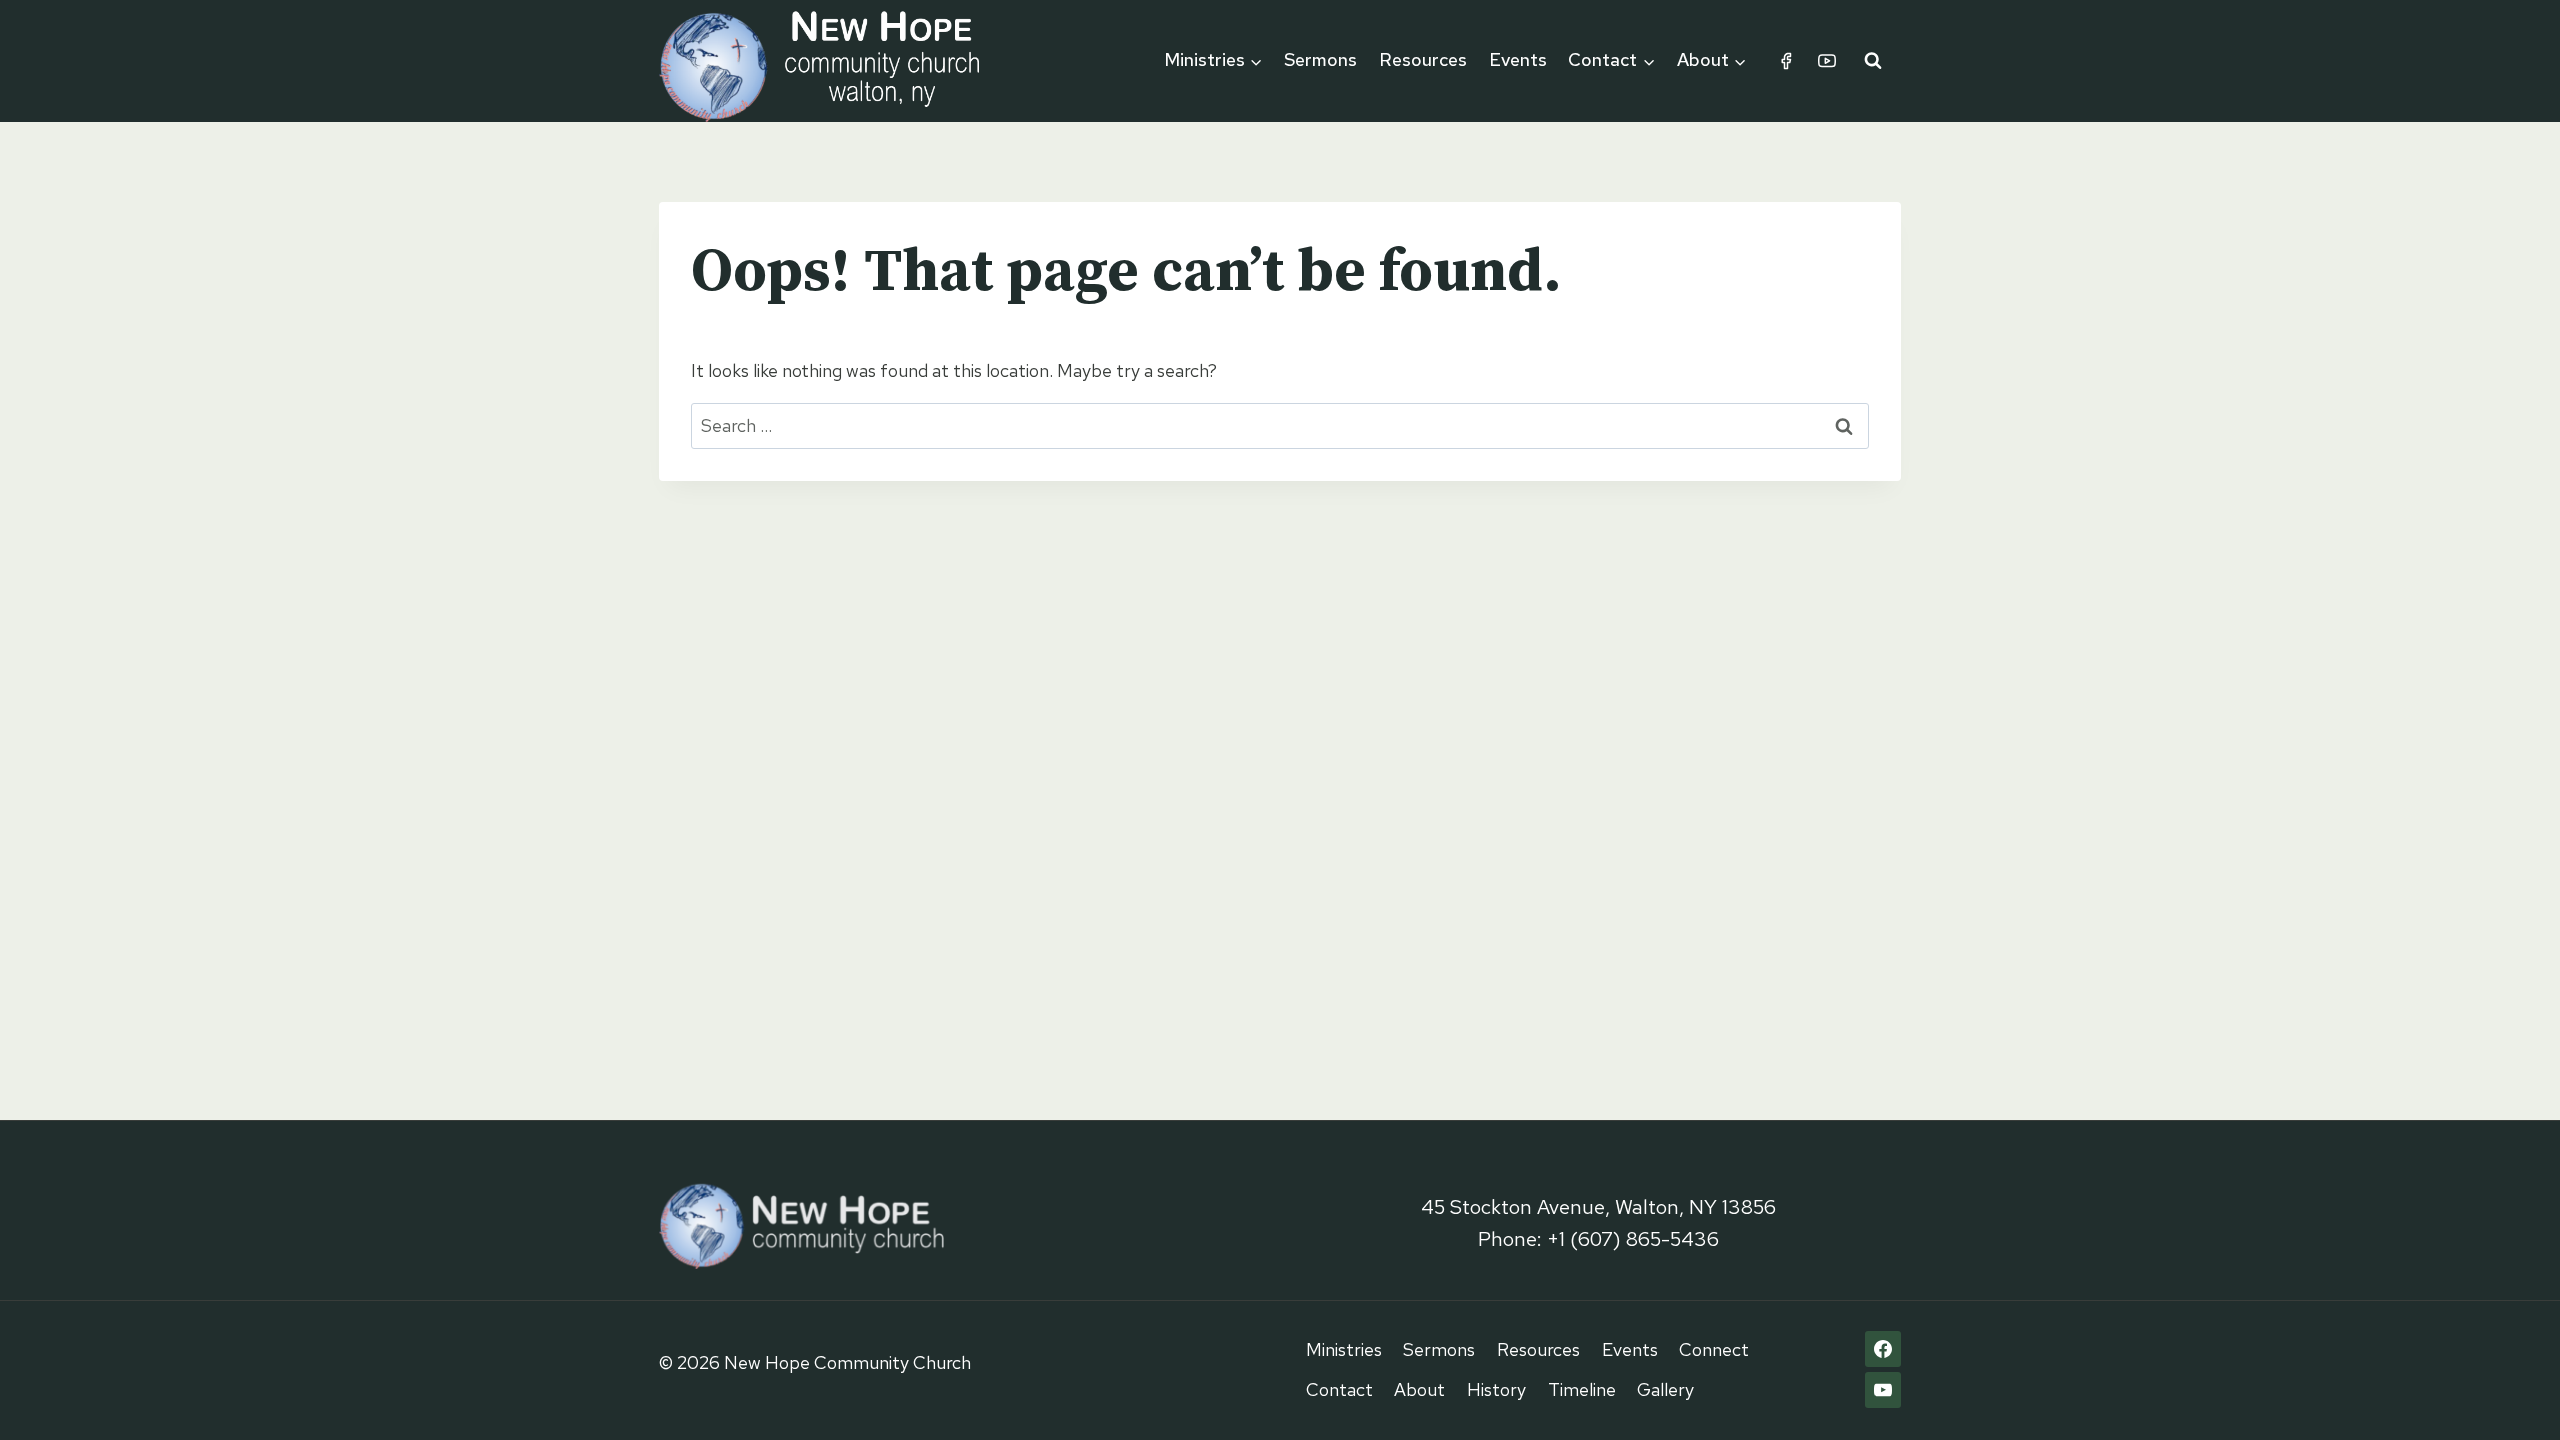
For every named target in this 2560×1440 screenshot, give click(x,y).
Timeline (1582, 1389)
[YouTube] (1827, 61)
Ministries (1344, 1349)
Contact (1339, 1389)
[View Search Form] (1873, 61)
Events (1518, 59)
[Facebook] (1786, 61)
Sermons (1320, 59)
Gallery (1665, 1389)
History (1496, 1389)
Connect (1714, 1349)
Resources (1423, 59)
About (1419, 1389)
